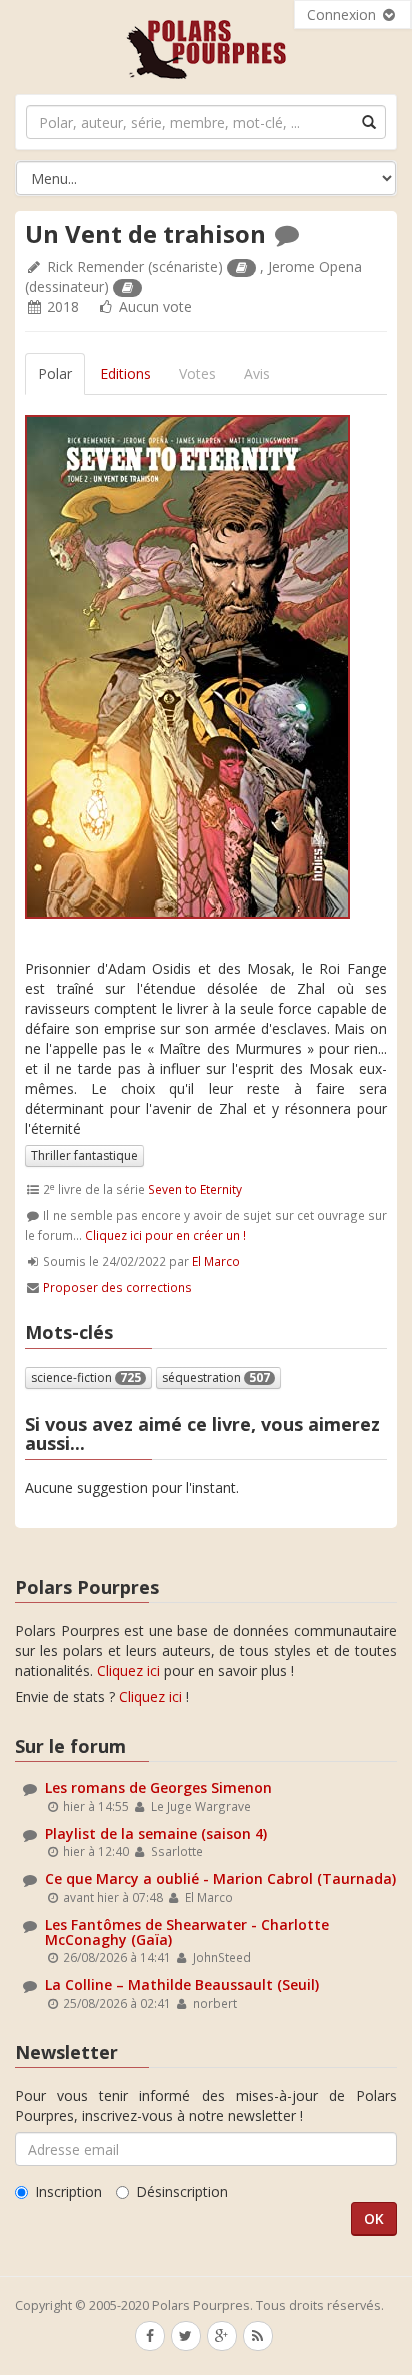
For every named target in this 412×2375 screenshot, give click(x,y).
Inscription (68, 2191)
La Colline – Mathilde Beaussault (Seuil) (182, 1984)
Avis (257, 373)
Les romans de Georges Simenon (158, 1787)
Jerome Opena (315, 266)
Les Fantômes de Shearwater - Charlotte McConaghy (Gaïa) (187, 1932)
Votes (197, 373)
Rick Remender (95, 266)
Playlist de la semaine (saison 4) (156, 1833)
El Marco (216, 1261)
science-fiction (86, 1377)
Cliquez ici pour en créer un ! (165, 1235)
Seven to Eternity (195, 1189)
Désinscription (182, 2191)
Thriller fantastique (84, 1155)
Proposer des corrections (117, 1287)
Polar (55, 373)
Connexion (343, 14)
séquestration (216, 1377)
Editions (125, 373)
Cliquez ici (128, 1670)
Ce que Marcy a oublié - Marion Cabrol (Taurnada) (220, 1878)
